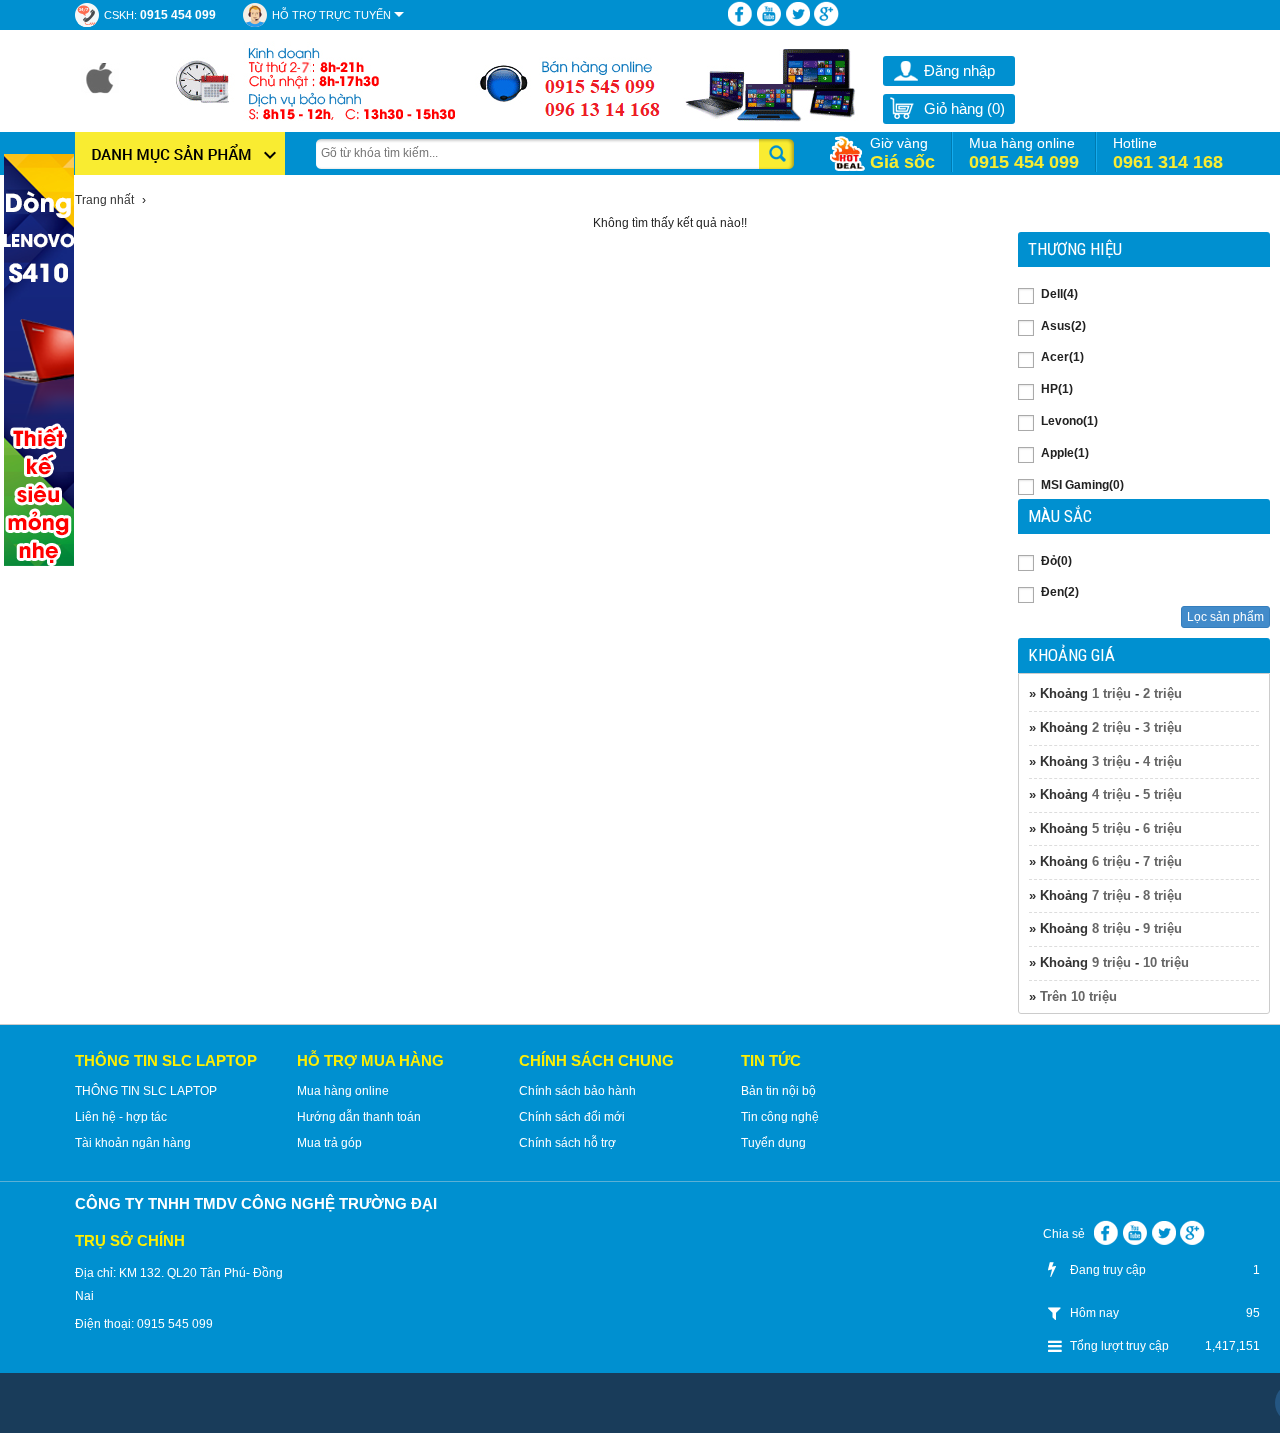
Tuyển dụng (773, 1143)
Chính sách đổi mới (572, 1117)
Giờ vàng (902, 153)
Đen (1060, 592)
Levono (1069, 421)
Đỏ (1056, 561)
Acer (1062, 357)
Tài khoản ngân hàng (133, 1143)
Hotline (1168, 153)
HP (1057, 389)
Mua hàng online (1024, 153)
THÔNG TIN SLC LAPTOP (146, 1091)
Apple (1065, 453)
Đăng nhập (959, 70)
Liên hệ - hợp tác (121, 1117)
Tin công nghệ (780, 1117)
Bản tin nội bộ (778, 1091)
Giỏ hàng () (964, 108)
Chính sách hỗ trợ (567, 1143)
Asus (1063, 326)
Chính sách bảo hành (577, 1091)
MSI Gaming (1082, 485)
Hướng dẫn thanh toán (359, 1117)
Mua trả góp (329, 1143)
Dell (1059, 294)
